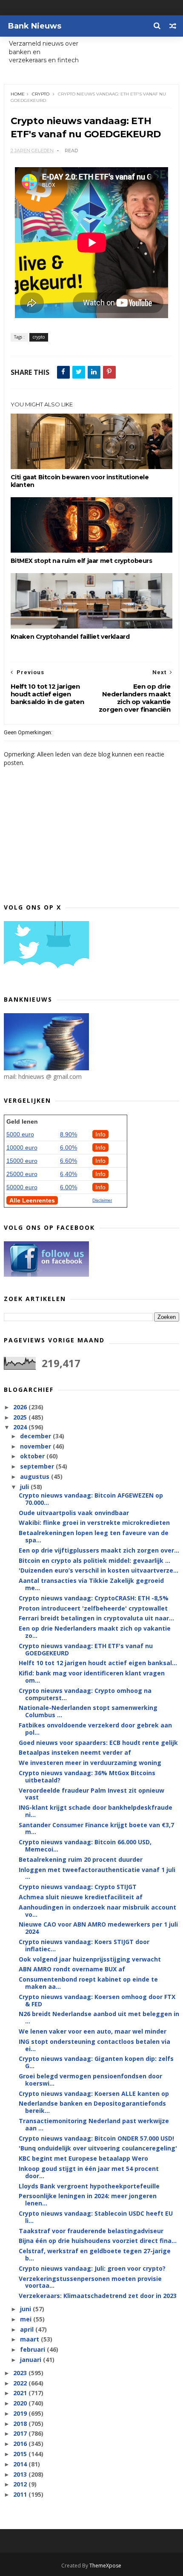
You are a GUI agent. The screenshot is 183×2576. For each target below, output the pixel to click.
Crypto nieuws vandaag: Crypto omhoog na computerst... (85, 1694)
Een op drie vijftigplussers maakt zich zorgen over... (99, 1550)
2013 (21, 2474)
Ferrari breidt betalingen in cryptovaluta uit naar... (96, 1618)
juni (26, 2309)
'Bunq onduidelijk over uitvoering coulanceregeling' (98, 2148)
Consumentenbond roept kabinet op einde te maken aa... (88, 1983)
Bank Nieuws (35, 26)
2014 (21, 2464)
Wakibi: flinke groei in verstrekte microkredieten (94, 1523)
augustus (36, 1476)
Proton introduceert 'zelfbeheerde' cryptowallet (93, 1608)
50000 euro (22, 1187)
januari (31, 2360)
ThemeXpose (105, 2566)
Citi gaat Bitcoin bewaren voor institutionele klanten (80, 481)
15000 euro (22, 1161)
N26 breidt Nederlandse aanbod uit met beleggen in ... (99, 2017)
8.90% (69, 1134)
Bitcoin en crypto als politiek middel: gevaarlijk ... (94, 1560)
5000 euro (20, 1134)
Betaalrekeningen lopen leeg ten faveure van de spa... (94, 1536)
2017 (21, 2433)
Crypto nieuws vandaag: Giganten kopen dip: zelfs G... (96, 2062)
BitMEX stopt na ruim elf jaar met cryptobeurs (81, 561)
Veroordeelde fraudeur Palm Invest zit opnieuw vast (91, 1794)
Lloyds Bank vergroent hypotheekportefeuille (89, 2186)
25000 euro (22, 1174)
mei (27, 2319)
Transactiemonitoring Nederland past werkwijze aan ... (94, 2124)
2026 (21, 1407)
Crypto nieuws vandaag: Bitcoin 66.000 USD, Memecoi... (85, 1846)
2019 (21, 2413)
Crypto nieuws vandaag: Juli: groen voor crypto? (92, 2268)
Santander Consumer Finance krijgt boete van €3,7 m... (96, 1828)
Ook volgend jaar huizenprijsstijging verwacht (90, 1959)
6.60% (69, 1161)
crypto (41, 94)
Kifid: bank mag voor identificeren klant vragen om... (92, 1677)
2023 (21, 2373)
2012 (21, 2484)
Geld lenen (22, 1121)
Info (100, 1134)
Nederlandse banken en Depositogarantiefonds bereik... (92, 2107)
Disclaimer (102, 1200)
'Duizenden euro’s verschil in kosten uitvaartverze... (99, 1570)
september (38, 1466)
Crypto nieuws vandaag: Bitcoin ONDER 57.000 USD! (96, 2138)
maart (30, 2339)
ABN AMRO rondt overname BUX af (72, 1969)
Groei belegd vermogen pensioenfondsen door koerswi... (90, 2080)
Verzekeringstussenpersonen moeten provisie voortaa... (90, 2282)
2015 (21, 2454)
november (36, 1446)
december (36, 1436)
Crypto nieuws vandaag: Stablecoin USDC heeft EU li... (96, 2217)
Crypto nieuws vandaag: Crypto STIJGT (78, 1887)
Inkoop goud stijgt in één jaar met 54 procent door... (89, 2172)
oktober (33, 1456)
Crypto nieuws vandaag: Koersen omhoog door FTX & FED (97, 2000)
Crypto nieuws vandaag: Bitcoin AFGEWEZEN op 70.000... (91, 1499)
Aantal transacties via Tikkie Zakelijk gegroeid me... (91, 1584)
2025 (21, 1417)
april (28, 2329)
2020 (21, 2403)
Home (18, 94)
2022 (21, 2383)
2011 (21, 2494)
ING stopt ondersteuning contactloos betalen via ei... (94, 2045)
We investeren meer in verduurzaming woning (90, 1763)
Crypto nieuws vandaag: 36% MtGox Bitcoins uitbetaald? (87, 1776)
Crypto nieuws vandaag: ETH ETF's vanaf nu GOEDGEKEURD (86, 1649)
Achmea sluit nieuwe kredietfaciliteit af (81, 1897)
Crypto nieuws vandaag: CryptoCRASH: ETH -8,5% (94, 1598)
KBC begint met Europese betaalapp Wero (83, 2158)
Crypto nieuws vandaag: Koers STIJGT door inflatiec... (84, 1945)
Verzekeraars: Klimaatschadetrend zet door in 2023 (98, 2296)
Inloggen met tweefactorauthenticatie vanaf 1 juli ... (97, 1873)
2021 (21, 2393)
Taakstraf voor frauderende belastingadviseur (91, 2231)
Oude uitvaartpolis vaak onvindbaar (74, 1513)
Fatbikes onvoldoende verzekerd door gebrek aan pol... (95, 1729)
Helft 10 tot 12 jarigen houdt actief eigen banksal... (98, 1663)
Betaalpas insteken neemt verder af (75, 1752)
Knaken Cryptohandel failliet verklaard (70, 637)
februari (33, 2349)
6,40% (69, 1174)
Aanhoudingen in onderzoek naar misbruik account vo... (97, 1911)
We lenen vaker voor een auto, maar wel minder (93, 2031)
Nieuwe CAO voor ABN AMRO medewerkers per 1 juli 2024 (98, 1928)
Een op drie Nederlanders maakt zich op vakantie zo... (95, 1632)
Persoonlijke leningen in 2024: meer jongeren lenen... (88, 2199)
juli (25, 1487)
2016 (21, 2444)
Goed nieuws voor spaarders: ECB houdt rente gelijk (98, 1743)
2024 (21, 1427)
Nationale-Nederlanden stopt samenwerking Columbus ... (88, 1711)
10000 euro (22, 1147)
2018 (21, 2424)
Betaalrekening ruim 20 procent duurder (81, 1859)
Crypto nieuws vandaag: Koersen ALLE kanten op (94, 2094)
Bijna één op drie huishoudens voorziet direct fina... (98, 2241)
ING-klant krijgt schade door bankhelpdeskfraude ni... (96, 1811)
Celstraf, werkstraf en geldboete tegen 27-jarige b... (95, 2254)
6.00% (69, 1147)
